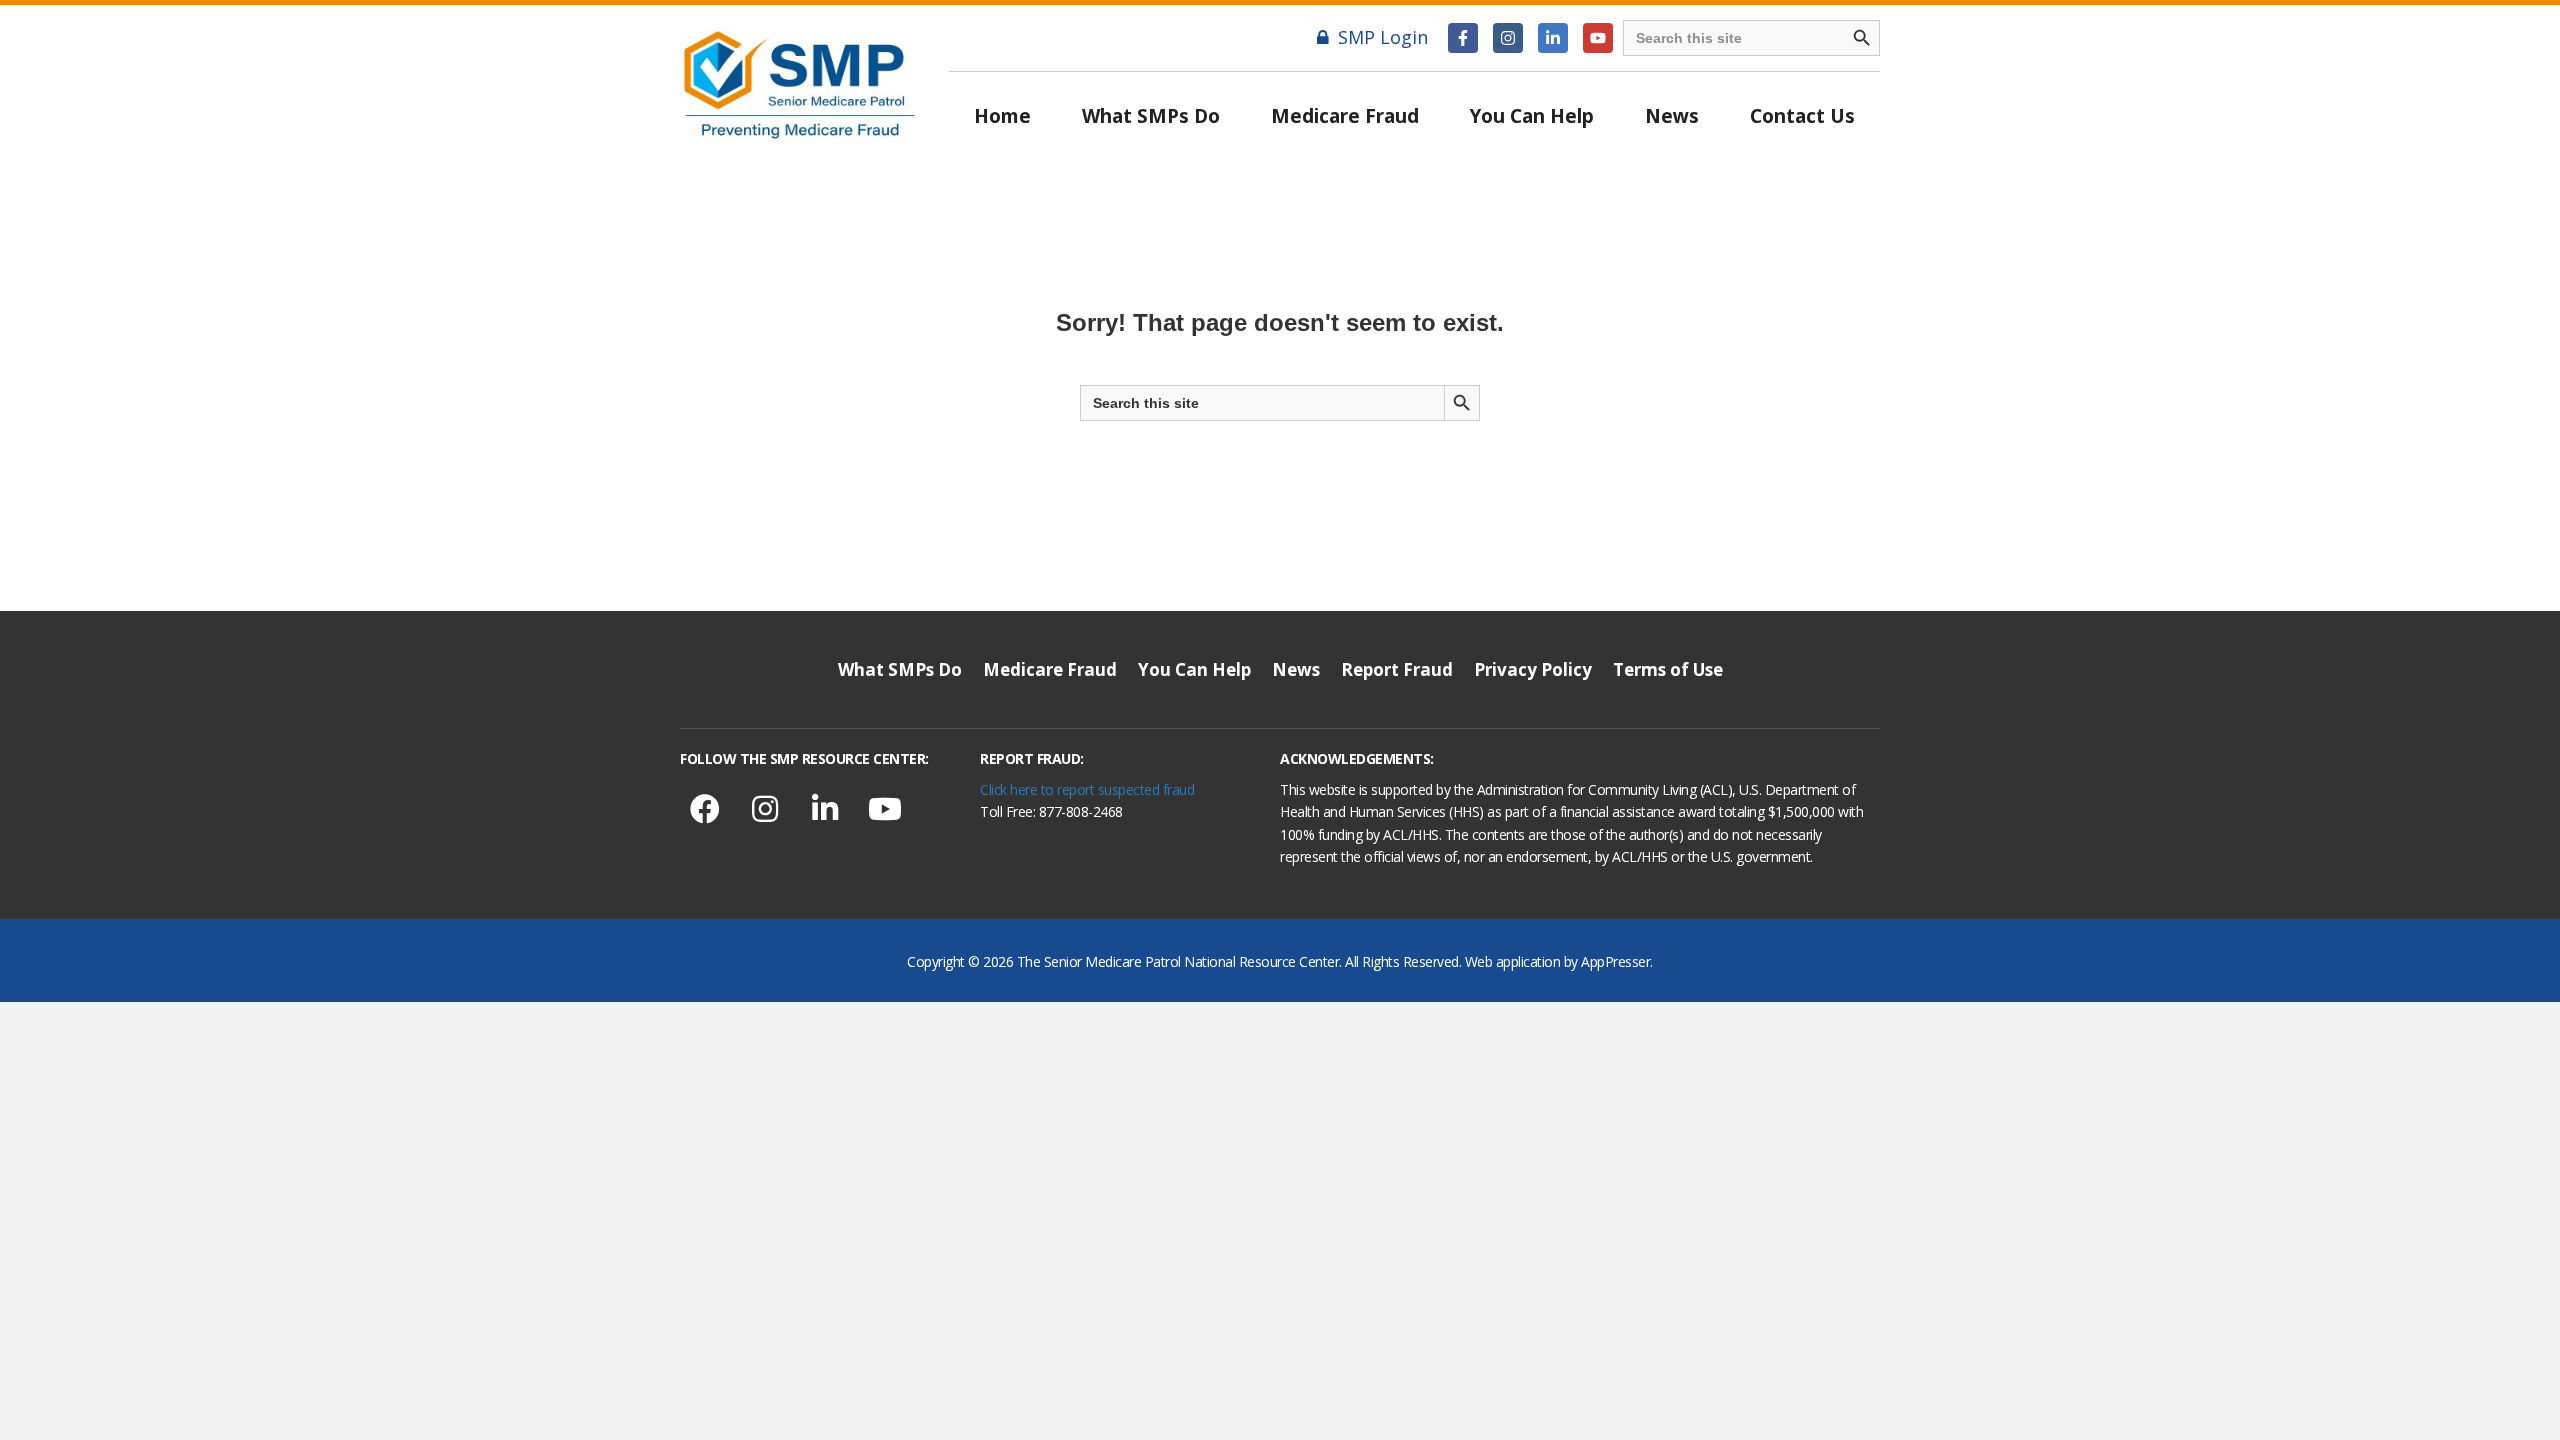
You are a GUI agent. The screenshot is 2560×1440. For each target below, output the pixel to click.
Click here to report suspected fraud (1087, 789)
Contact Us (1802, 116)
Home (1002, 116)
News (1672, 116)
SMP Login (1383, 37)
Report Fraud (1397, 669)
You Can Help (1532, 116)
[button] (1463, 38)
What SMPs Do (1151, 116)
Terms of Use (1668, 669)
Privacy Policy (1533, 669)
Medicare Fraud (1345, 116)
